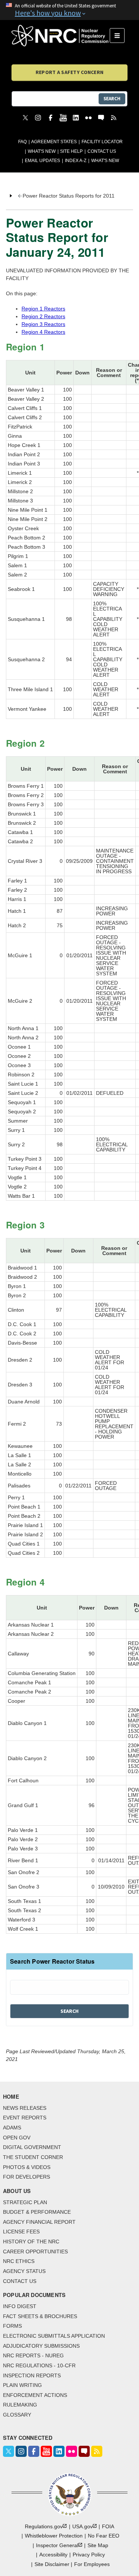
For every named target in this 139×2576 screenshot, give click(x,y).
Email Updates (42, 161)
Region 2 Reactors (43, 316)
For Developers (27, 2177)
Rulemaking (20, 2405)
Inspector (57, 2545)
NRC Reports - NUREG (33, 2355)
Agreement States (54, 142)
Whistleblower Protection (54, 2536)
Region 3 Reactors (43, 324)
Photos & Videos (27, 2167)
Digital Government (32, 2147)
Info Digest (20, 2306)
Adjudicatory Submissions (41, 2346)
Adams (12, 2128)
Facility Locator (102, 142)
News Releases (25, 2108)
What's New (42, 151)
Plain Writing (22, 2385)
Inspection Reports (32, 2375)
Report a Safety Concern (69, 72)
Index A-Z (76, 161)
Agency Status (24, 2271)
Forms (12, 2326)
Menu (120, 36)
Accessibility (53, 2555)
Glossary (17, 2415)
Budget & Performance (37, 2212)
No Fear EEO (104, 2536)
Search (112, 99)
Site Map (98, 2545)
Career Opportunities (35, 2252)
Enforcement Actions (35, 2395)
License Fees (21, 2232)
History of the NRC (31, 2242)
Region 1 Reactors (43, 309)
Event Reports (25, 2118)
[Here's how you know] (69, 10)
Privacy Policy (89, 2555)
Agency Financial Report (39, 2222)
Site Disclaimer (52, 2564)
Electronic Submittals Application (54, 2336)
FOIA (108, 2526)
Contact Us (102, 151)
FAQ (22, 142)
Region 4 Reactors (43, 332)
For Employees (92, 2564)
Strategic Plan (25, 2202)
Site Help (71, 151)
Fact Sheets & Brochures (40, 2316)
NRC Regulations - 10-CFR (39, 2365)
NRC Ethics (19, 2261)
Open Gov (17, 2138)
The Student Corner (33, 2157)
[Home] (61, 36)
